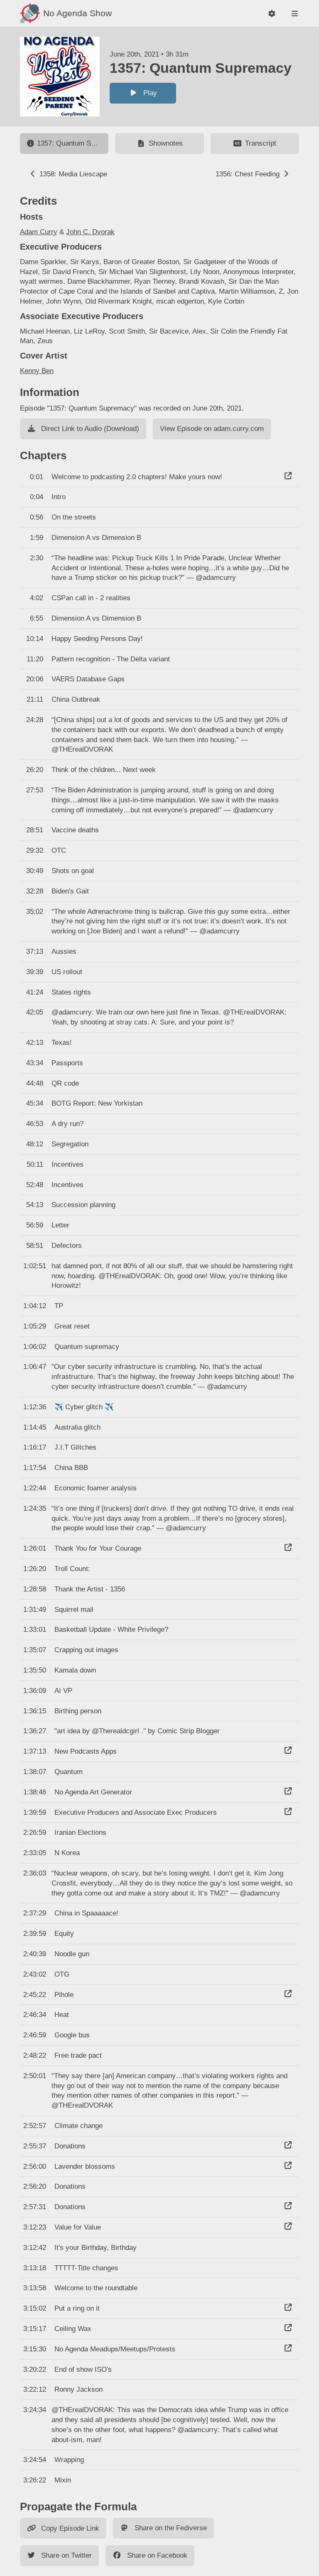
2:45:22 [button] (35, 1995)
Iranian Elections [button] (80, 1832)
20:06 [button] (35, 679)
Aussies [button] (64, 951)
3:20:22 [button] (35, 2369)
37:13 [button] (35, 951)
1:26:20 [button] (35, 1569)
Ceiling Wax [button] (73, 2329)
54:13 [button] (35, 1205)
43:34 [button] (35, 1063)
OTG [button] (62, 1974)
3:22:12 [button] (35, 2389)
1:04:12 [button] (35, 1306)
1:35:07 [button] (35, 1650)
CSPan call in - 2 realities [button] (91, 598)
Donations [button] (70, 2146)
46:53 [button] (35, 1124)
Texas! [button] (62, 1043)
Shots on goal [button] (73, 871)
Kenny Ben (37, 371)
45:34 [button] (35, 1103)
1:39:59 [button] (35, 1813)
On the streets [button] (74, 517)
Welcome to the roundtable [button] (96, 2288)
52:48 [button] (35, 1185)
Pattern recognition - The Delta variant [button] (111, 659)
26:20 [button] (35, 770)
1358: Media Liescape (72, 174)
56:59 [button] (35, 1225)
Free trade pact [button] (78, 2055)
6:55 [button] (37, 618)
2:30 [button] (37, 558)
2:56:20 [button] (35, 2186)
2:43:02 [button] (35, 1974)
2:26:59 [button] (35, 1832)
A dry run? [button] (67, 1124)
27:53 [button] (35, 790)
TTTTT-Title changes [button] (86, 2268)
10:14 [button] (35, 639)
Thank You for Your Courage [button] (98, 1548)
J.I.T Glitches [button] (75, 1447)
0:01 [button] (37, 477)
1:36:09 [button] (35, 1691)
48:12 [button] (35, 1144)
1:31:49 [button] (35, 1610)
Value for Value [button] (78, 2227)
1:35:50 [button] (35, 1670)
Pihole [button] (64, 1995)
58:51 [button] (35, 1246)
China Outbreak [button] (76, 699)
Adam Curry (39, 232)
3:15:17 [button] (35, 2329)
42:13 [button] (35, 1043)
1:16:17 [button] (35, 1447)
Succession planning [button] (83, 1205)
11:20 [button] (35, 659)
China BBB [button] (71, 1468)
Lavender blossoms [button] (85, 2166)
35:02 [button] (35, 912)
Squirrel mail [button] (74, 1610)
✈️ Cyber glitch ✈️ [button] (84, 1407)
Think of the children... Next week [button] (104, 770)
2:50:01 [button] (35, 2076)
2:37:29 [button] (35, 1913)
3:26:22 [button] (35, 2480)
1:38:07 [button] (35, 1772)
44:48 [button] (35, 1083)
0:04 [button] (37, 497)
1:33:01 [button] (35, 1629)
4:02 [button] (37, 598)
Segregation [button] (70, 1144)
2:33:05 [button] (35, 1853)
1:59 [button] (37, 538)
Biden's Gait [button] (70, 891)
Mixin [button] (63, 2480)
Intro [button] (59, 497)
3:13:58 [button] (35, 2288)
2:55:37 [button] (35, 2146)
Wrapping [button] (69, 2460)
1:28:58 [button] (35, 1589)
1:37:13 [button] (35, 1751)
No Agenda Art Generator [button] (93, 1792)
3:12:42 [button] (35, 2248)
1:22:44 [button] (35, 1488)
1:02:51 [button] (35, 1266)
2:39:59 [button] (35, 1934)
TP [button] (59, 1306)
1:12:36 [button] (35, 1407)
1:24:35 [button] (35, 1508)
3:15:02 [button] (35, 2308)
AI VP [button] (63, 1691)
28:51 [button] (35, 830)
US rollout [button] (67, 972)
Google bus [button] (72, 2035)
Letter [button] (60, 1225)
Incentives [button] (67, 1164)
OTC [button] (59, 850)
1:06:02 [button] (35, 1347)
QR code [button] (65, 1083)
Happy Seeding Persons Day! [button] (97, 639)
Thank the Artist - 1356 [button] (90, 1589)
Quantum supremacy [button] (87, 1347)
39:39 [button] (35, 972)
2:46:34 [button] (35, 2015)
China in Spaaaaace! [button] (86, 1913)
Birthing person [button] (78, 1711)
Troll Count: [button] (72, 1569)
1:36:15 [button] (35, 1711)
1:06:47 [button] (35, 1367)
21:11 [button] (35, 699)
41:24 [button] (35, 992)
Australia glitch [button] (77, 1427)
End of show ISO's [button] (83, 2369)
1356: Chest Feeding (249, 174)
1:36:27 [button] (35, 1731)
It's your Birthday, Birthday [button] (96, 2248)
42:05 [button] (35, 1012)
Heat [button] (62, 2015)
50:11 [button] (35, 1164)
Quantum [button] (69, 1772)
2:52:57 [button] (35, 2126)
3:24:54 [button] (35, 2460)
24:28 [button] (35, 720)
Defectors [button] (67, 1246)
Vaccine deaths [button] (75, 830)
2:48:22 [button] (35, 2055)
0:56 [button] (37, 517)
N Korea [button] (67, 1853)
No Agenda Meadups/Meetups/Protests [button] (115, 2349)
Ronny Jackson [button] (79, 2389)
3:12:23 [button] (35, 2227)
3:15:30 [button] (35, 2349)
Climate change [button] (79, 2126)
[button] (272, 14)
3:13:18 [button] (35, 2268)
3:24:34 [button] (35, 2410)
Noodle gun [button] (72, 1954)
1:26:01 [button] (35, 1548)
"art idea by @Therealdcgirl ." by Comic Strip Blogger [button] (137, 1731)
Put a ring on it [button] (77, 2308)
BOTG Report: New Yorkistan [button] (97, 1103)
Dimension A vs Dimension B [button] (96, 538)
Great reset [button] (72, 1326)
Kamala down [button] (75, 1670)
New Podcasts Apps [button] (86, 1751)
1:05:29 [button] (35, 1326)
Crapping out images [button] (86, 1650)
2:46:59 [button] (35, 2035)
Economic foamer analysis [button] (96, 1488)
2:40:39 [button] (35, 1954)
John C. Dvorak (90, 232)
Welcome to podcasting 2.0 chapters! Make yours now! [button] (137, 477)
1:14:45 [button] (35, 1427)
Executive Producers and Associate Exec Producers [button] (136, 1813)
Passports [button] (67, 1063)
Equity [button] (64, 1934)
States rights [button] (71, 992)
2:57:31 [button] (35, 2207)
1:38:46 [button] (35, 1792)
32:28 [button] (35, 891)
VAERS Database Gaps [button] (88, 679)
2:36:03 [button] (35, 1873)
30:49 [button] (35, 871)
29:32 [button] (35, 850)
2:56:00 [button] (35, 2166)
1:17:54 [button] (35, 1468)
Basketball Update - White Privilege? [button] (111, 1629)
